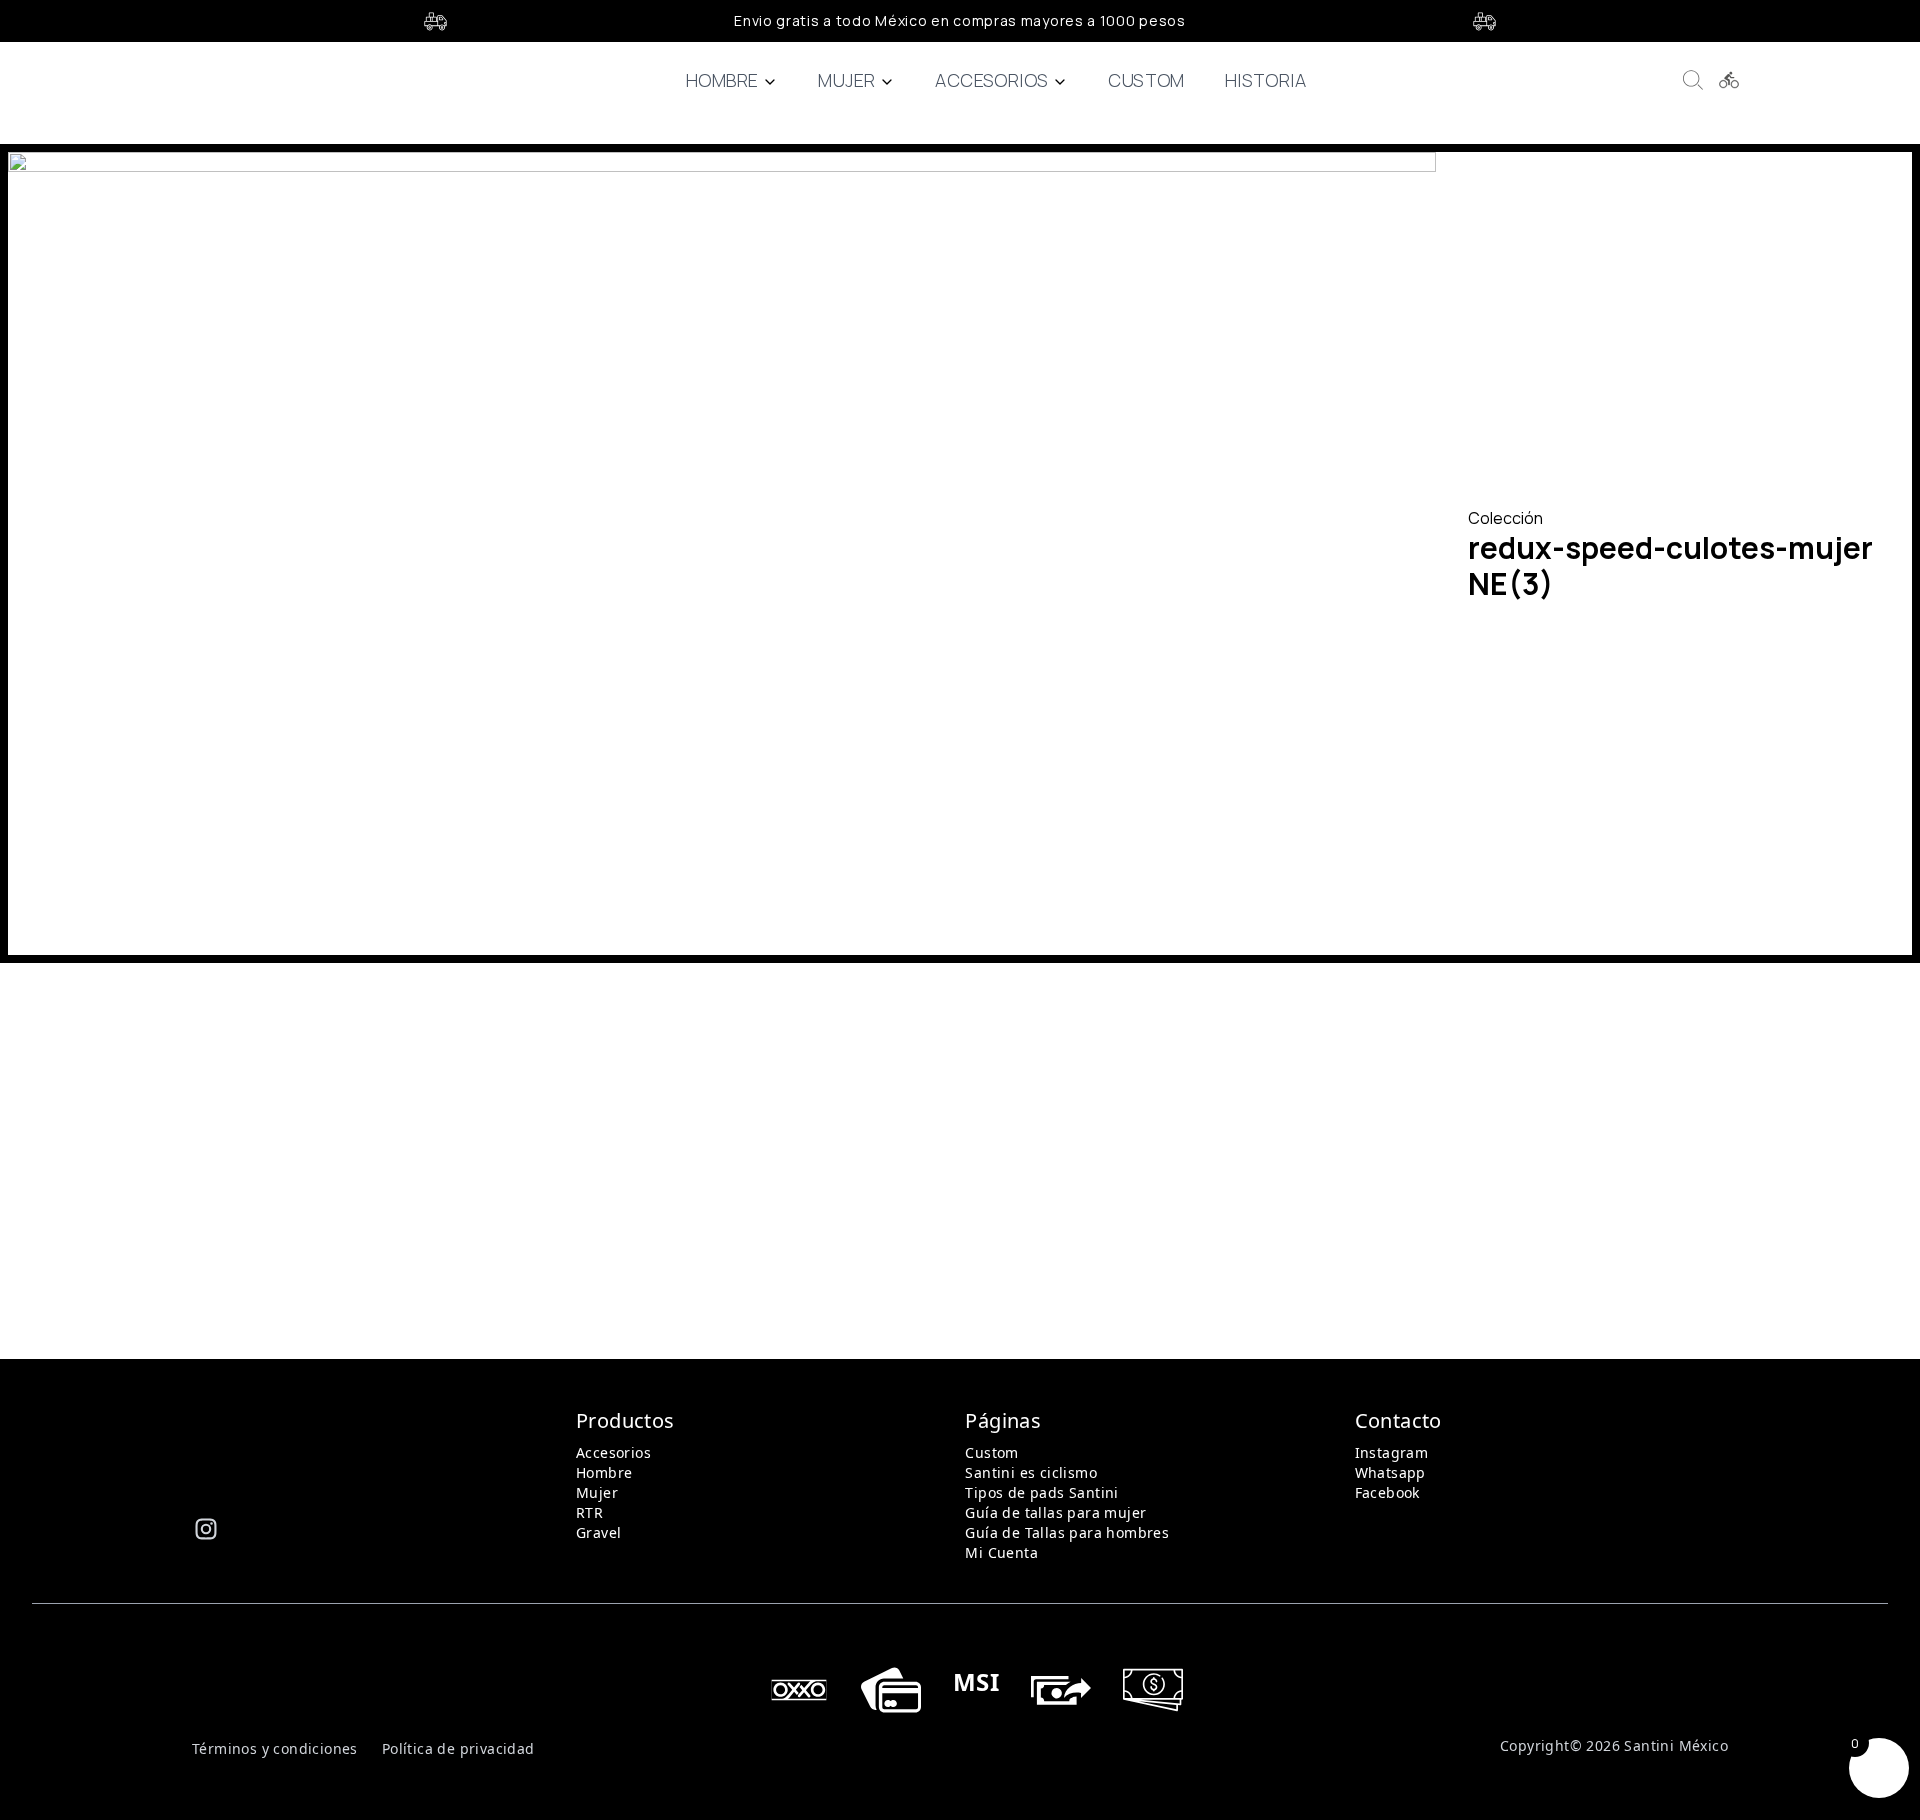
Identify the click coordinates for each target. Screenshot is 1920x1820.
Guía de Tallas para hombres (1067, 1532)
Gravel (598, 1532)
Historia (1265, 80)
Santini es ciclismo (1031, 1472)
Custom (1146, 80)
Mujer (846, 80)
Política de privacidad (458, 1748)
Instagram (1392, 1452)
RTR (589, 1512)
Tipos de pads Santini (1041, 1492)
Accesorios (991, 80)
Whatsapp (1390, 1472)
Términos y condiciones (275, 1748)
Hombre (722, 80)
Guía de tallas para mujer (1055, 1512)
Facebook (1387, 1492)
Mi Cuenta (1001, 1552)
